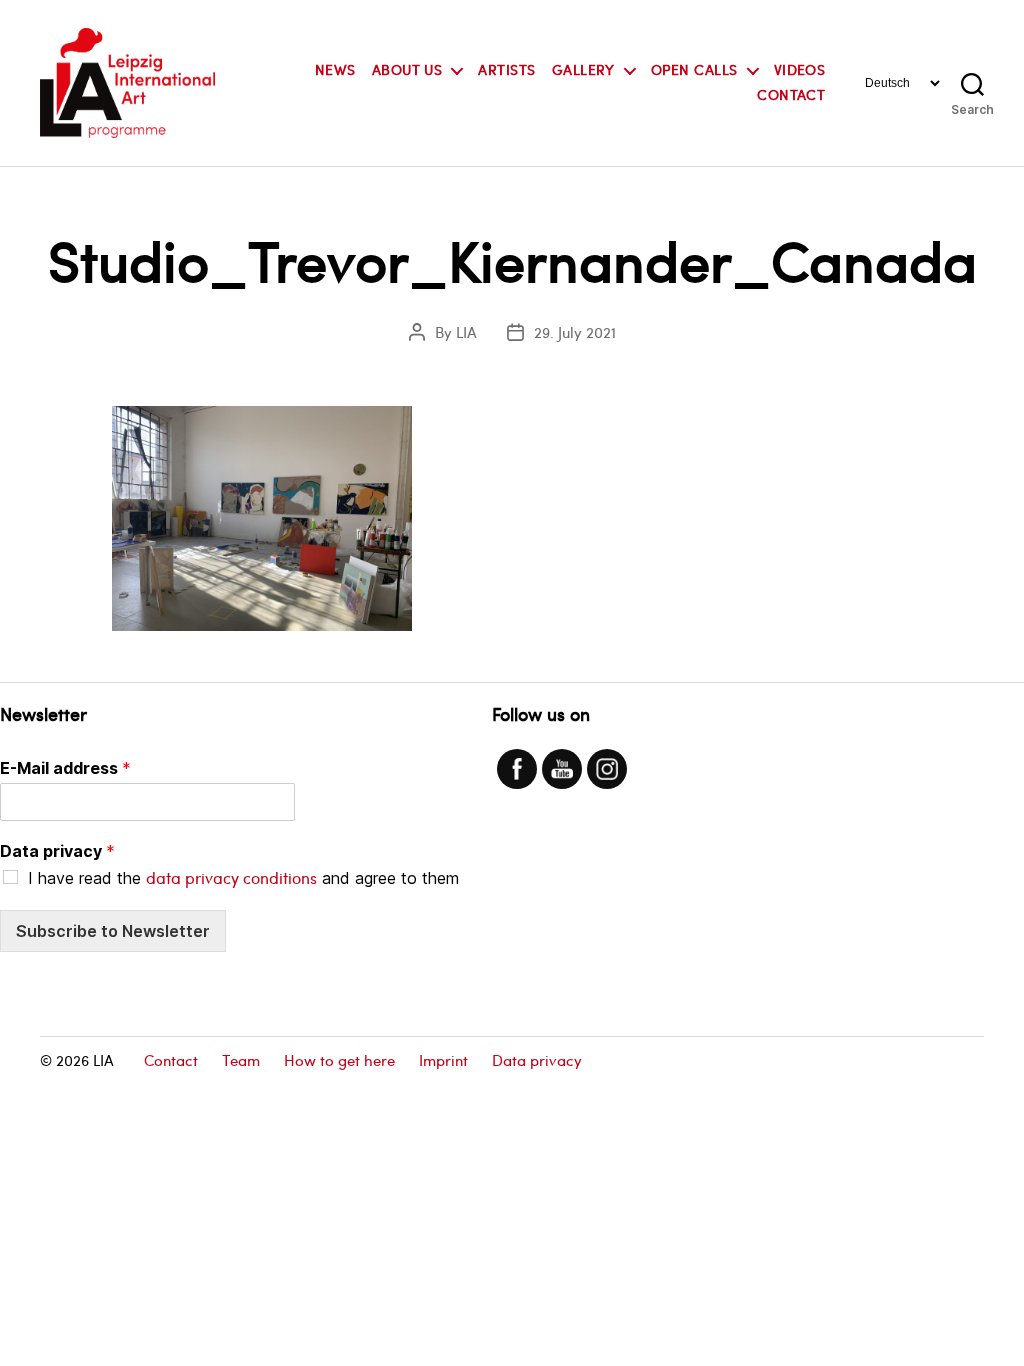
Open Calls (694, 70)
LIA (466, 332)
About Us (407, 70)
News (335, 70)
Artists (506, 70)
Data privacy (57, 851)
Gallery (583, 70)
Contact (791, 95)
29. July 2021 (575, 332)
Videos (800, 70)
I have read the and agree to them (243, 878)
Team (241, 1060)
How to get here (339, 1060)
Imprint (443, 1060)
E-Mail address (65, 768)
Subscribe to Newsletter (113, 931)
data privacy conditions (231, 877)
